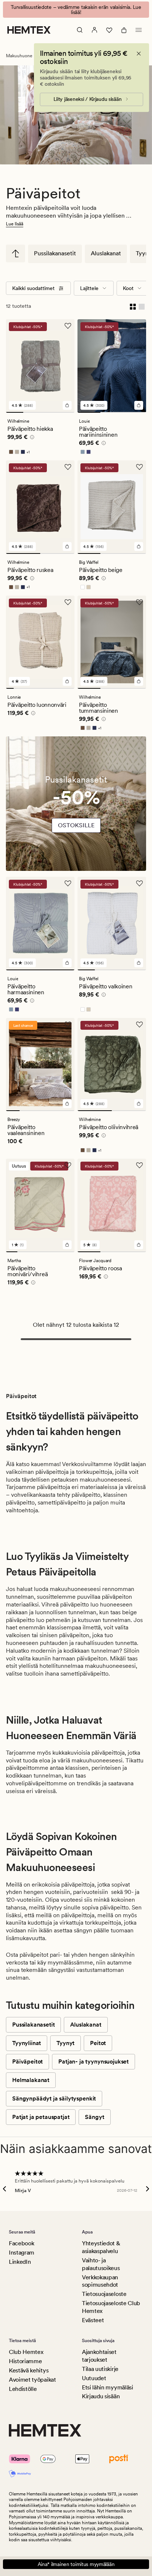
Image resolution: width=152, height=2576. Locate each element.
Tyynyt (65, 2038)
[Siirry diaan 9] (71, 683)
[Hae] (80, 25)
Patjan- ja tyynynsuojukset (94, 2056)
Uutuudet (94, 2378)
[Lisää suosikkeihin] (68, 321)
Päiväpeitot (27, 2056)
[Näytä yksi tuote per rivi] (142, 301)
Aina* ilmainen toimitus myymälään (76, 2564)
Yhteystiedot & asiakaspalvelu (101, 2247)
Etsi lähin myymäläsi (108, 2387)
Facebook (21, 2243)
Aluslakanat (106, 248)
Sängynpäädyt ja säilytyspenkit (54, 2093)
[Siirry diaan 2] (32, 407)
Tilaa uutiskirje (100, 2369)
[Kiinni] (139, 48)
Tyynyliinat (27, 2038)
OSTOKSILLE (76, 820)
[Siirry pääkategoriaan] (15, 248)
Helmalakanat (31, 2075)
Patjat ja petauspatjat (41, 2112)
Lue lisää (15, 219)
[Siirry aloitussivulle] (29, 25)
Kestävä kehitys (29, 2370)
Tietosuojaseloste (104, 2294)
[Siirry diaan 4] (66, 407)
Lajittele (89, 283)
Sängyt (94, 2112)
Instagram (22, 2253)
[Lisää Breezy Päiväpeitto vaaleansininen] (67, 1098)
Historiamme (25, 2361)
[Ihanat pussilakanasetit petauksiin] (76, 801)
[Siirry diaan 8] (63, 683)
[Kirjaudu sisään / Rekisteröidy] (94, 25)
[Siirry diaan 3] (49, 407)
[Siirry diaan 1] (15, 407)
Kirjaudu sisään (101, 2396)
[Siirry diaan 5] (40, 683)
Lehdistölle (23, 2389)
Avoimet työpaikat (32, 2380)
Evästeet (93, 2320)
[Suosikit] (109, 25)
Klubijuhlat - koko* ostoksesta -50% (76, 7)
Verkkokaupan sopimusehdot (100, 2281)
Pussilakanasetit (55, 248)
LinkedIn (20, 2262)
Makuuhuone (19, 51)
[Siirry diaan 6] (48, 683)
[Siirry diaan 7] (56, 683)
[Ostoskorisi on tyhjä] (124, 25)
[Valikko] (139, 25)
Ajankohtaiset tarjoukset (99, 2356)
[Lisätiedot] (31, 433)
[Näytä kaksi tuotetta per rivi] (133, 301)
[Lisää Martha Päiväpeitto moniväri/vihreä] (67, 1240)
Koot (128, 283)
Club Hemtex (26, 2352)
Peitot (98, 2038)
